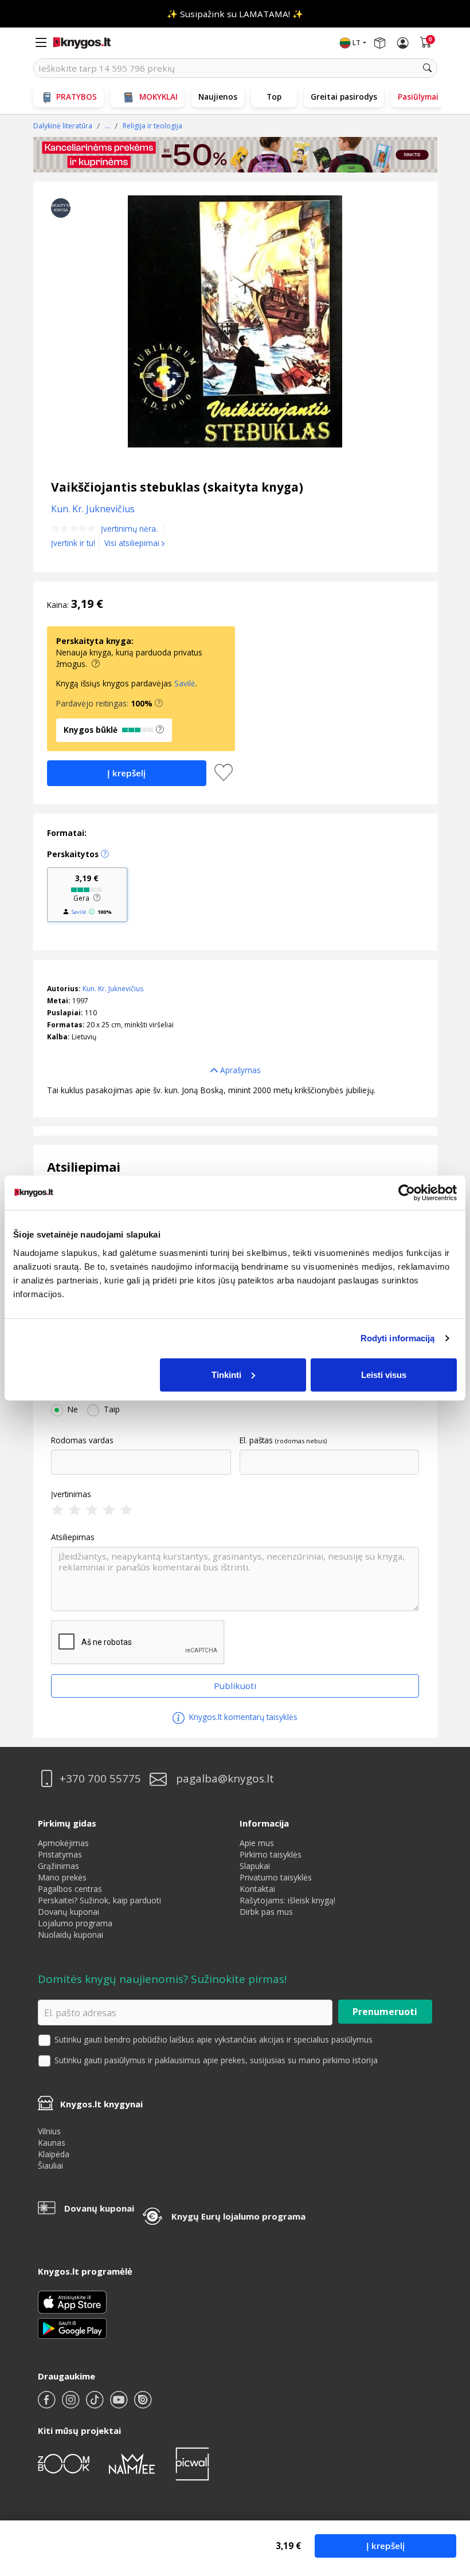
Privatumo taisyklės (276, 1877)
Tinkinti (226, 1374)
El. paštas (256, 1440)
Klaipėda (54, 2154)
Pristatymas (60, 1854)
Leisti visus (384, 1374)
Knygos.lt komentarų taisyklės (242, 1717)
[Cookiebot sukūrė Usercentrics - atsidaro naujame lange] (407, 1193)
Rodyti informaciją (398, 1338)
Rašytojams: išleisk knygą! (287, 1900)
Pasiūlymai (418, 97)
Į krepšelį (385, 2546)
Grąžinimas (58, 1866)
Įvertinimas (71, 1494)
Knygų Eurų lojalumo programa (238, 2216)
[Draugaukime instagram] (72, 2404)
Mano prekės (62, 1877)
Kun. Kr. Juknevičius (113, 989)
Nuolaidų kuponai (70, 1935)
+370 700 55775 (100, 1779)
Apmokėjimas (63, 1843)
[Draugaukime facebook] (48, 2404)
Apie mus (257, 1843)
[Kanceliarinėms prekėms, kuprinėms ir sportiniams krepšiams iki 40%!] (235, 155)
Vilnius (49, 2131)
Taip (112, 1409)
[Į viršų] (447, 2495)
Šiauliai (50, 2165)
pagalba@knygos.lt (225, 1779)
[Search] (428, 68)
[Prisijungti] (403, 43)
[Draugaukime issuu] (143, 2404)
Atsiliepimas (73, 1537)
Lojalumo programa (75, 1923)
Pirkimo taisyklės (271, 1854)
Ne (73, 1409)
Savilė (185, 683)
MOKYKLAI (158, 97)
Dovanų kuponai (68, 1912)
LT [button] (357, 43)
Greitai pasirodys (344, 97)
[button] (159, 704)
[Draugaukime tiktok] (96, 2404)
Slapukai (255, 1866)
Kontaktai (257, 1889)
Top (274, 97)
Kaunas (52, 2143)
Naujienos (218, 97)
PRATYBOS (77, 97)
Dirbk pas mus (266, 1912)
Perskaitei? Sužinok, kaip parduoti (99, 1900)
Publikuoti (235, 1686)
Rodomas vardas (82, 1440)
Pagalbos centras (70, 1889)
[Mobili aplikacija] (72, 2328)
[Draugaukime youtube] (120, 2404)
